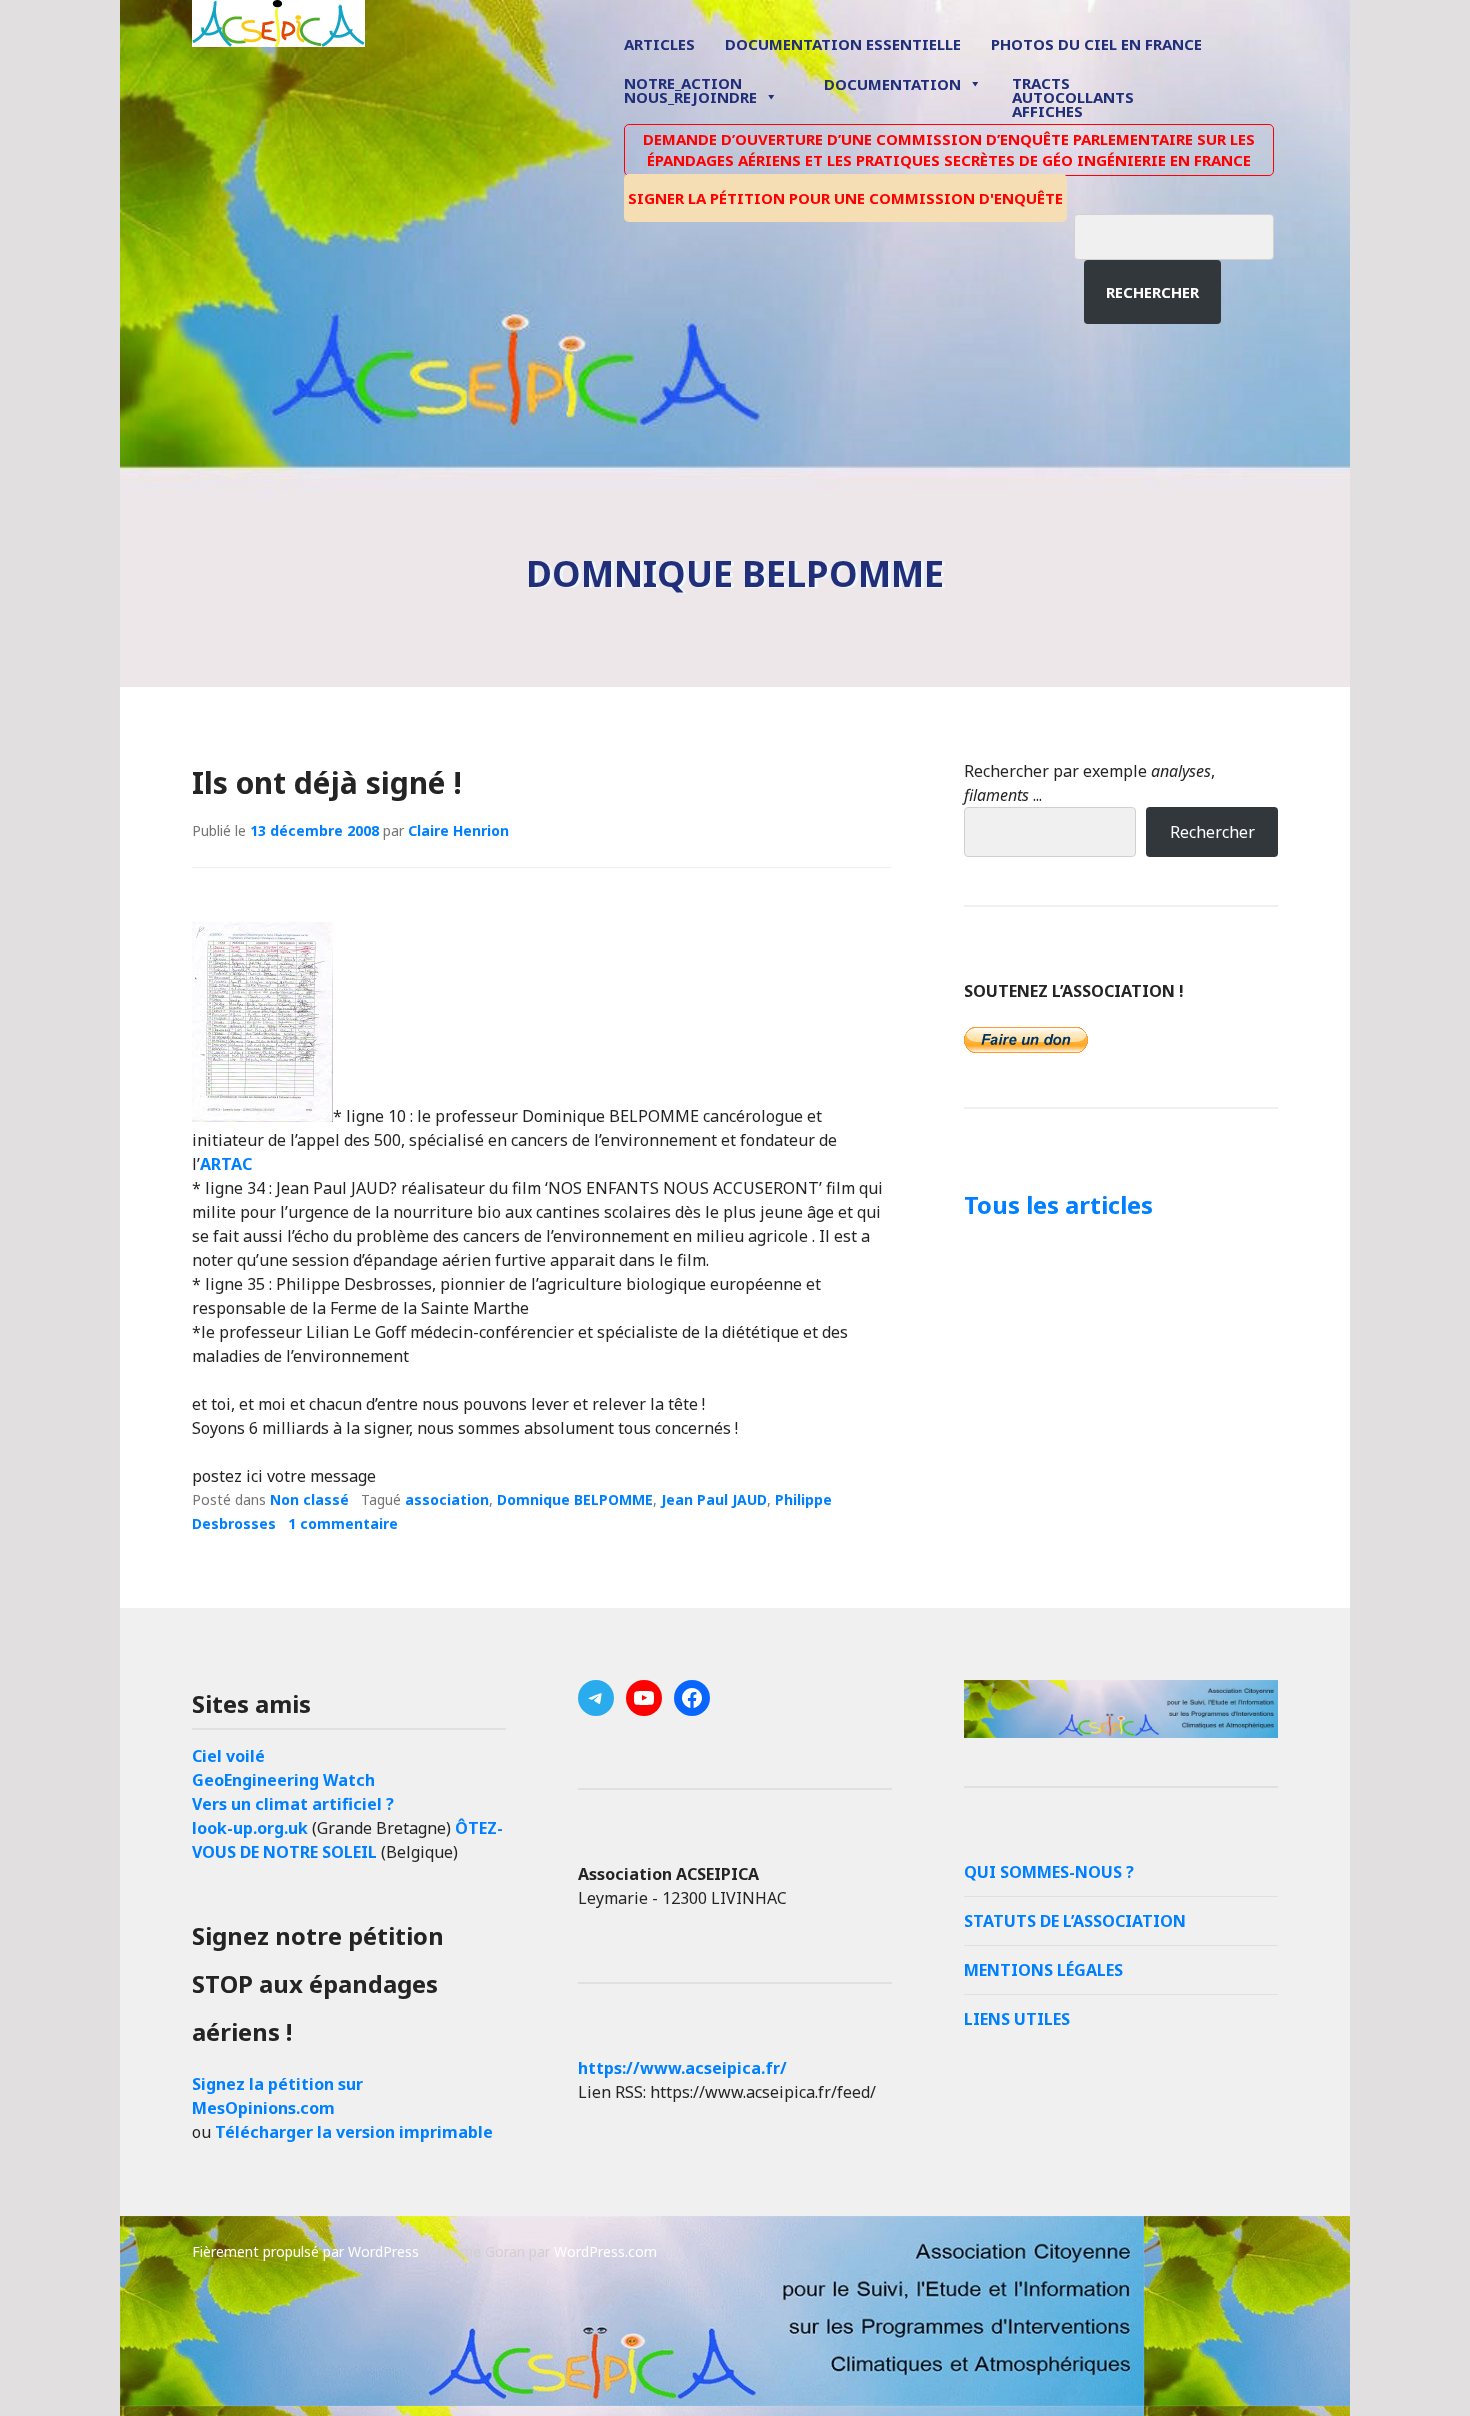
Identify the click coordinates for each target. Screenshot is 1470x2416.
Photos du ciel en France (1096, 44)
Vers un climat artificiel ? (293, 1804)
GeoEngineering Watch (283, 1780)
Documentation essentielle (843, 44)
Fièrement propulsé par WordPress (305, 2251)
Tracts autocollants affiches (1073, 96)
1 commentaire (343, 1523)
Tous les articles (1058, 1204)
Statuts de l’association (1075, 1921)
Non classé (309, 1499)
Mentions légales (1043, 1970)
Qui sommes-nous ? (1049, 1872)
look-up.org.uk (250, 1828)
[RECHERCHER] (1189, 234)
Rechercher (1152, 292)
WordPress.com (605, 2251)
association (447, 1499)
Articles (659, 44)
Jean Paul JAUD (714, 1499)
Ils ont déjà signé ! (327, 782)
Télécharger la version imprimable (354, 2132)
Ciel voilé (228, 1756)
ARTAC (226, 1164)
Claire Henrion (458, 830)
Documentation (892, 84)
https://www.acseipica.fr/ (682, 2068)
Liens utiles (1017, 2019)
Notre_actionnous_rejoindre (690, 91)
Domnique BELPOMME (575, 1499)
